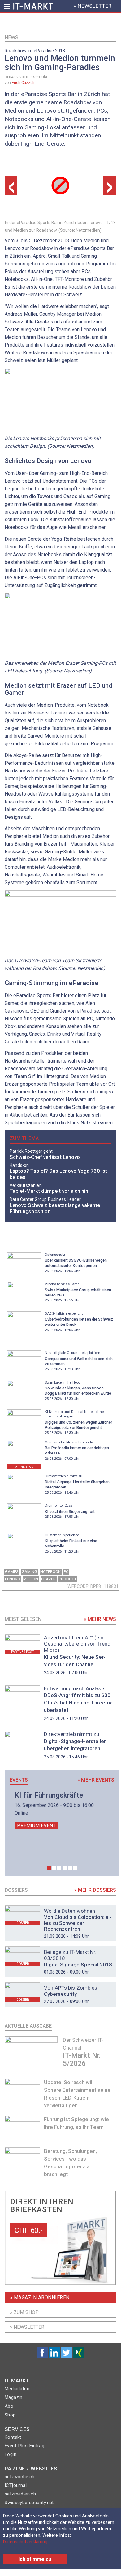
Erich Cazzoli (23, 83)
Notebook (50, 1572)
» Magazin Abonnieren (40, 2297)
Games (12, 1572)
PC (66, 1572)
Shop (10, 2415)
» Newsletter (27, 2327)
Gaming (29, 1572)
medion (31, 1579)
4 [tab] (65, 1868)
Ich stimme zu (35, 2559)
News (11, 37)
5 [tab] (70, 1868)
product (68, 1579)
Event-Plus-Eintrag (24, 2446)
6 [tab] (75, 1868)
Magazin (14, 2397)
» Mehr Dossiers (95, 1890)
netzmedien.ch (20, 2494)
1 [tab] (49, 1868)
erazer (48, 1579)
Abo (9, 2406)
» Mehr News (100, 1619)
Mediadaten (17, 2389)
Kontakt (13, 2437)
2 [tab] (54, 1868)
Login (11, 2454)
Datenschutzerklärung (25, 2542)
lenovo (13, 1579)
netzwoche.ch (20, 2477)
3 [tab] (59, 1868)
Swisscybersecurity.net (29, 2503)
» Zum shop (24, 2312)
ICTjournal (16, 2485)
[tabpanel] (62, 1811)
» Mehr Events (96, 1780)
